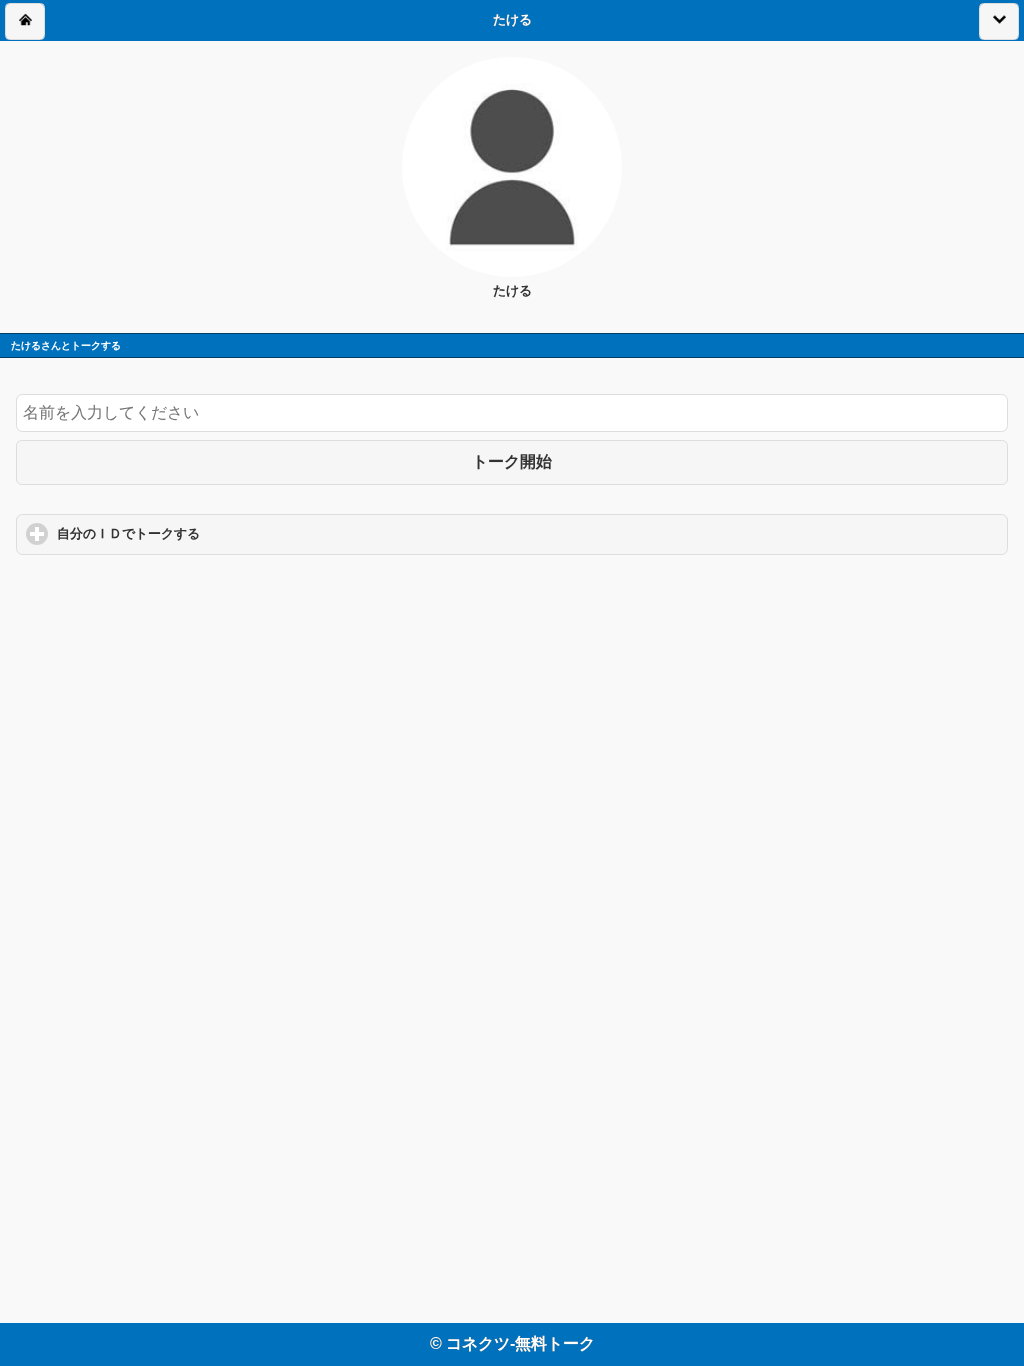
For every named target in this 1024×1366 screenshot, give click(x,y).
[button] (25, 21)
